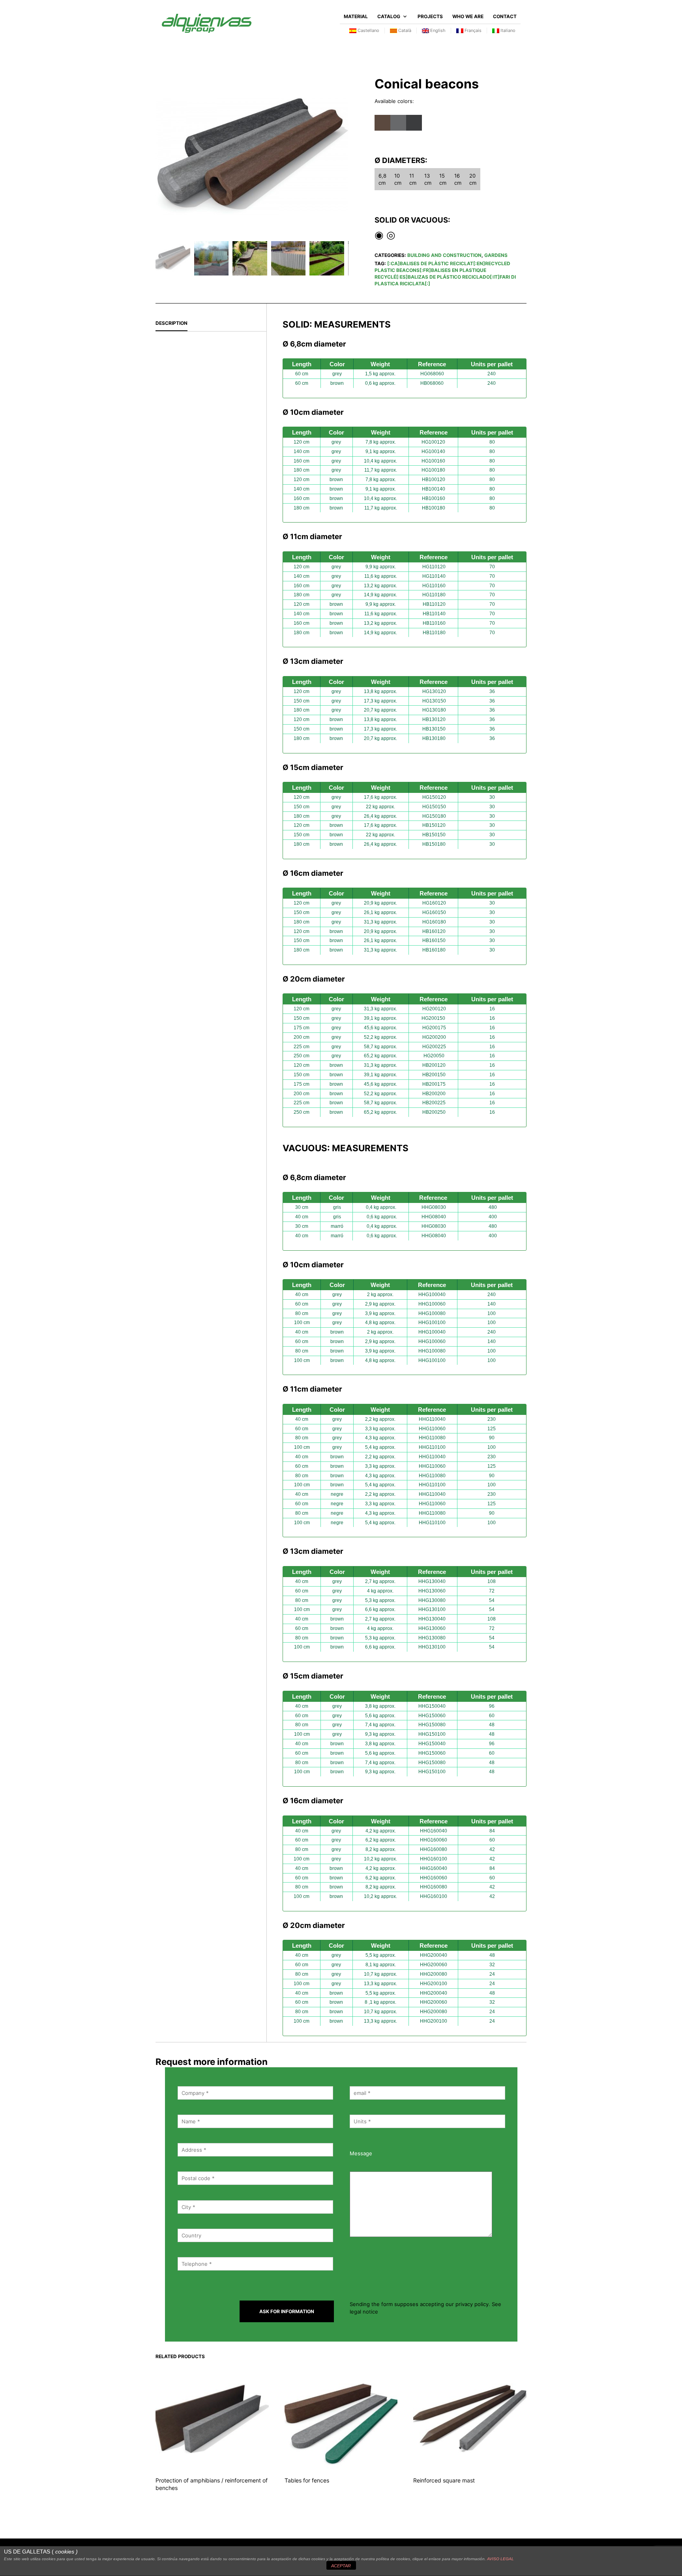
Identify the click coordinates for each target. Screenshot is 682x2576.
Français (472, 30)
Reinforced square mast (444, 2480)
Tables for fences (307, 2480)
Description (171, 323)
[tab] (211, 324)
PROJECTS (430, 16)
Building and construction (444, 255)
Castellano (368, 30)
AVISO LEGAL (500, 2559)
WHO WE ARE (468, 16)
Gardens (496, 255)
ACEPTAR (341, 2566)
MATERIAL (356, 16)
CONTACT (505, 16)
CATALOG (389, 16)
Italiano (507, 30)
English (437, 30)
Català (404, 30)
